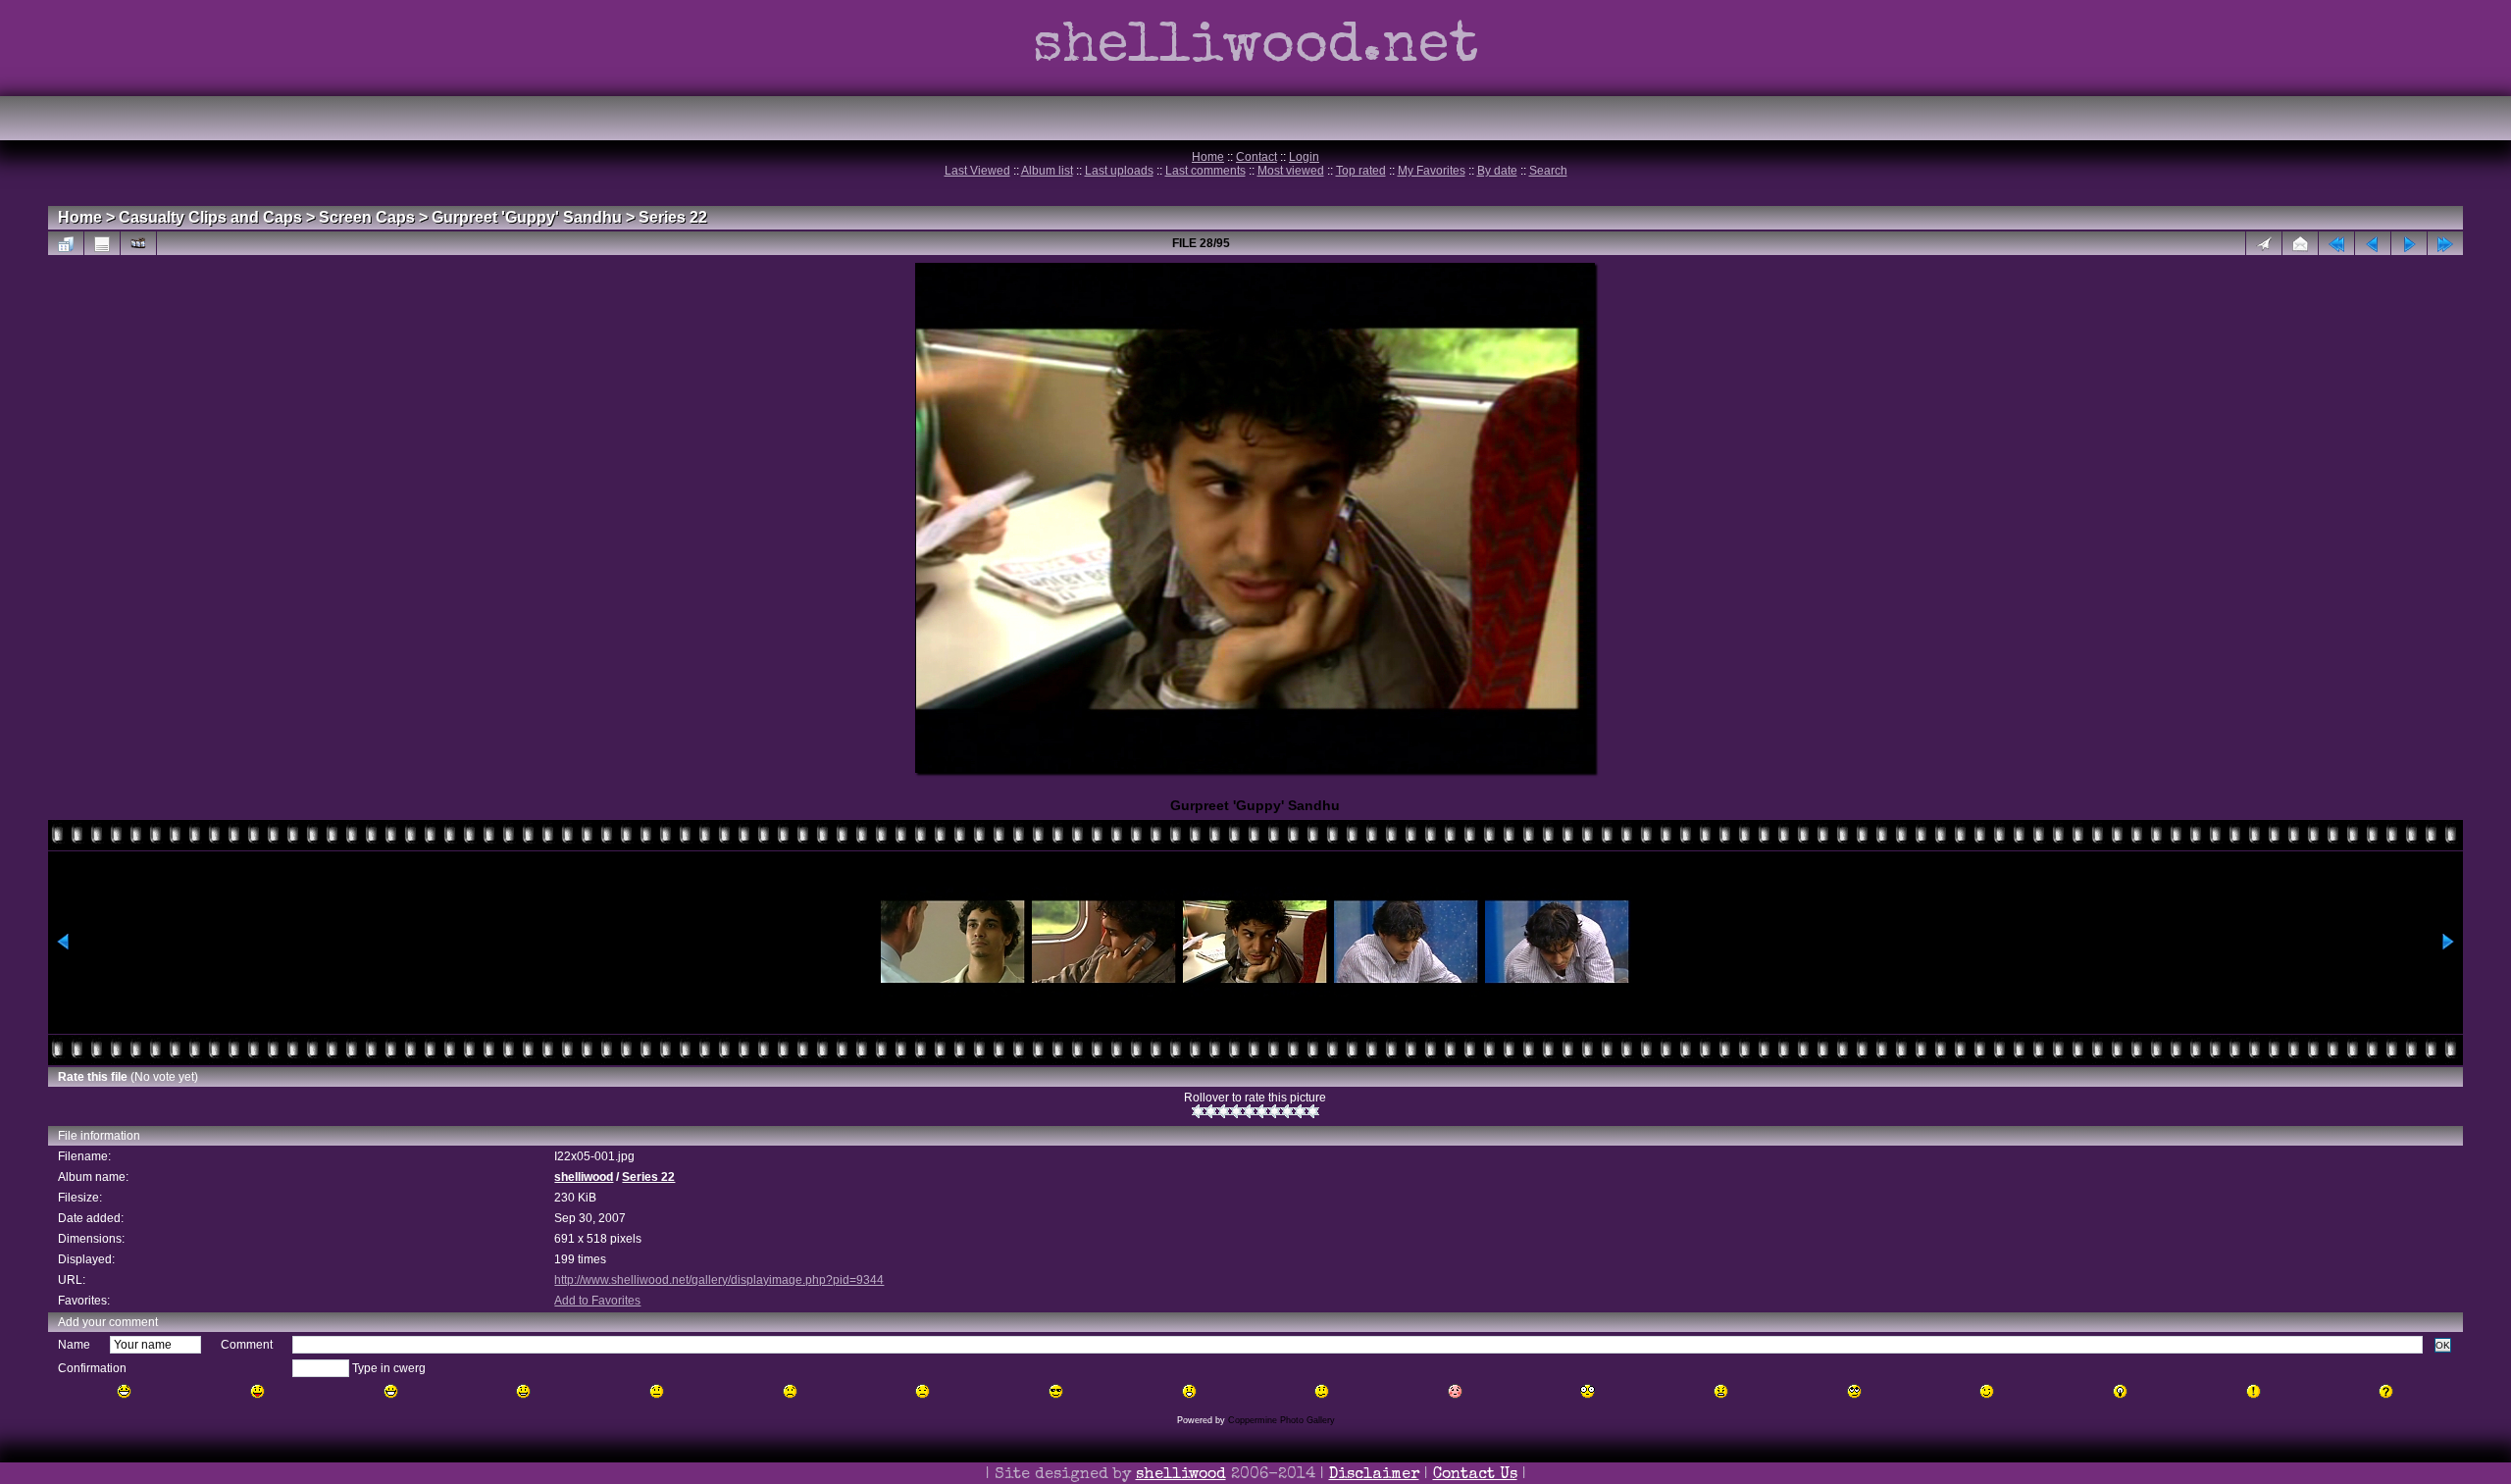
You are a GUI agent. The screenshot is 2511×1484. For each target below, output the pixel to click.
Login (1304, 157)
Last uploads (1119, 171)
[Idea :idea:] (2120, 1391)
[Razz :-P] (257, 1391)
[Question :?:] (2386, 1391)
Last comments (1205, 171)
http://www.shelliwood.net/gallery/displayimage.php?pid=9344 (719, 1280)
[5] (1249, 1111)
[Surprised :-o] (1189, 1391)
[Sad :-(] (790, 1391)
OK (2443, 1345)
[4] (1236, 1111)
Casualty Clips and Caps (210, 217)
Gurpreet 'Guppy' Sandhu (527, 217)
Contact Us (1475, 1475)
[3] (1224, 1111)
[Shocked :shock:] (1588, 1391)
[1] (1198, 1111)
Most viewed (1291, 171)
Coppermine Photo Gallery (1281, 1420)
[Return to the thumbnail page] (66, 243)
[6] (1262, 1111)
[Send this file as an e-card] (2300, 243)
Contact (1256, 157)
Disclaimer (1374, 1475)
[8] (1287, 1111)
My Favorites (1432, 171)
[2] (1211, 1111)
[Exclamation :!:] (2254, 1391)
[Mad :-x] (1721, 1391)
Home (1208, 157)
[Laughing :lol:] (124, 1391)
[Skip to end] (2445, 243)
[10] (1313, 1111)
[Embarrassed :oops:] (1455, 1391)
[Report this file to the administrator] (2264, 243)
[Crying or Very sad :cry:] (922, 1391)
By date (1497, 171)
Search (1548, 171)
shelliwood (584, 1177)
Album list (1047, 171)
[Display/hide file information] (102, 243)
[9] (1300, 1111)
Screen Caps (367, 217)
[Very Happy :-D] (391, 1391)
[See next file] (2409, 243)
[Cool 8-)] (1056, 1391)
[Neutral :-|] (657, 1391)
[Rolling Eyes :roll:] (1854, 1391)
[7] (1275, 1111)
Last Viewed (977, 171)
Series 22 (673, 217)
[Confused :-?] (1322, 1391)
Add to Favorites (597, 1301)
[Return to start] (2336, 243)
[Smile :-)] (523, 1391)
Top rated (1361, 171)
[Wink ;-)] (1987, 1391)
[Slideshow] (138, 243)
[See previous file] (2373, 243)
